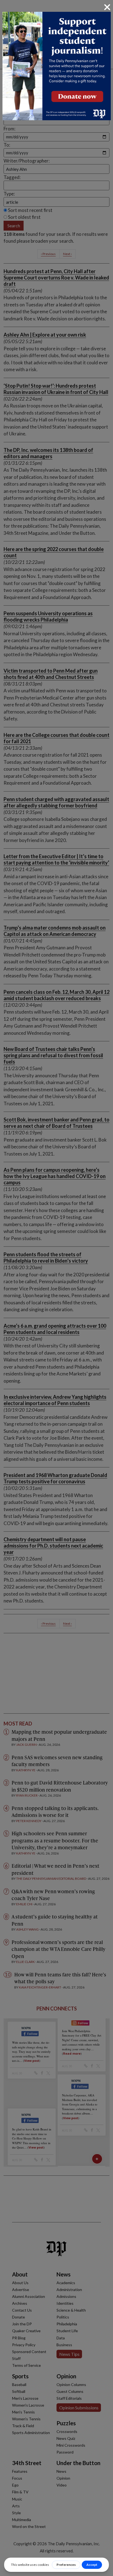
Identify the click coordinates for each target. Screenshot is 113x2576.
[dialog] (56, 1288)
